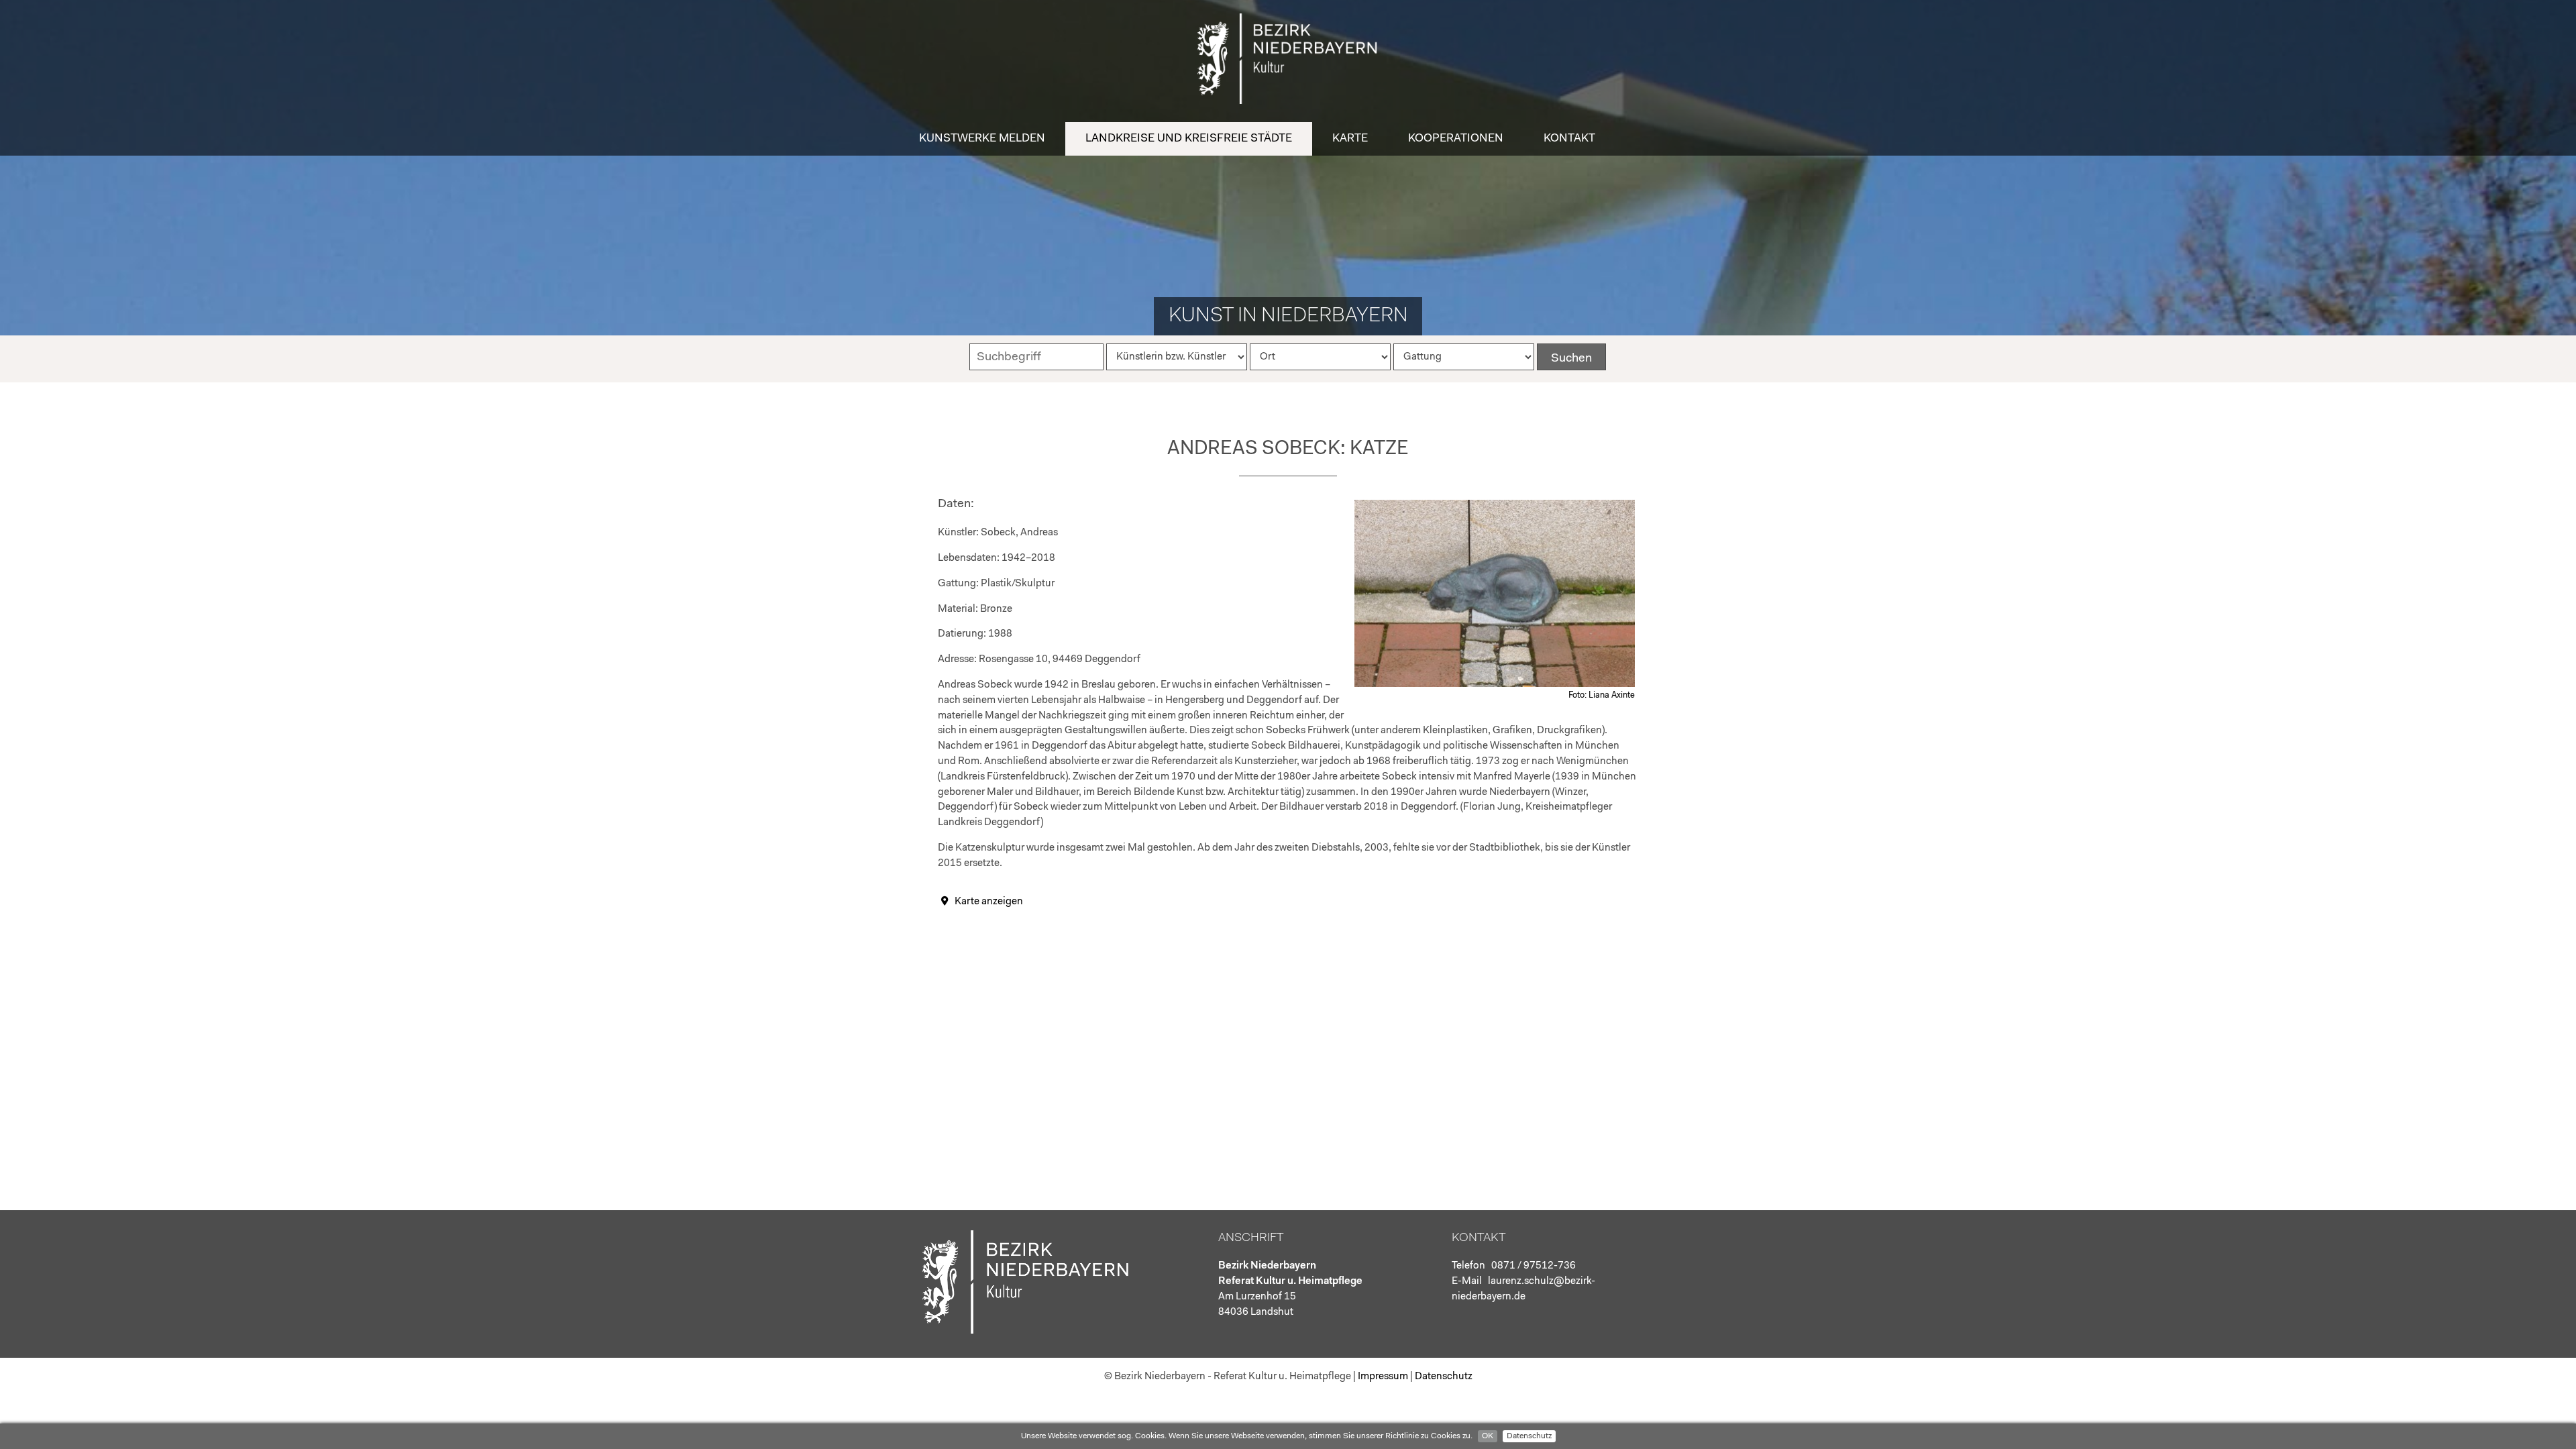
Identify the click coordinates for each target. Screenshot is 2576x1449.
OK (1488, 1436)
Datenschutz (1529, 1436)
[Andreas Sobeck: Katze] (1495, 685)
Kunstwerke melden (982, 139)
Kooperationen (1456, 139)
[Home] (1288, 101)
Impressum (1383, 1377)
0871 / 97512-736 (1534, 1266)
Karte (1350, 139)
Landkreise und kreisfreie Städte (1189, 139)
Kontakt (1569, 139)
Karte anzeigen (989, 902)
